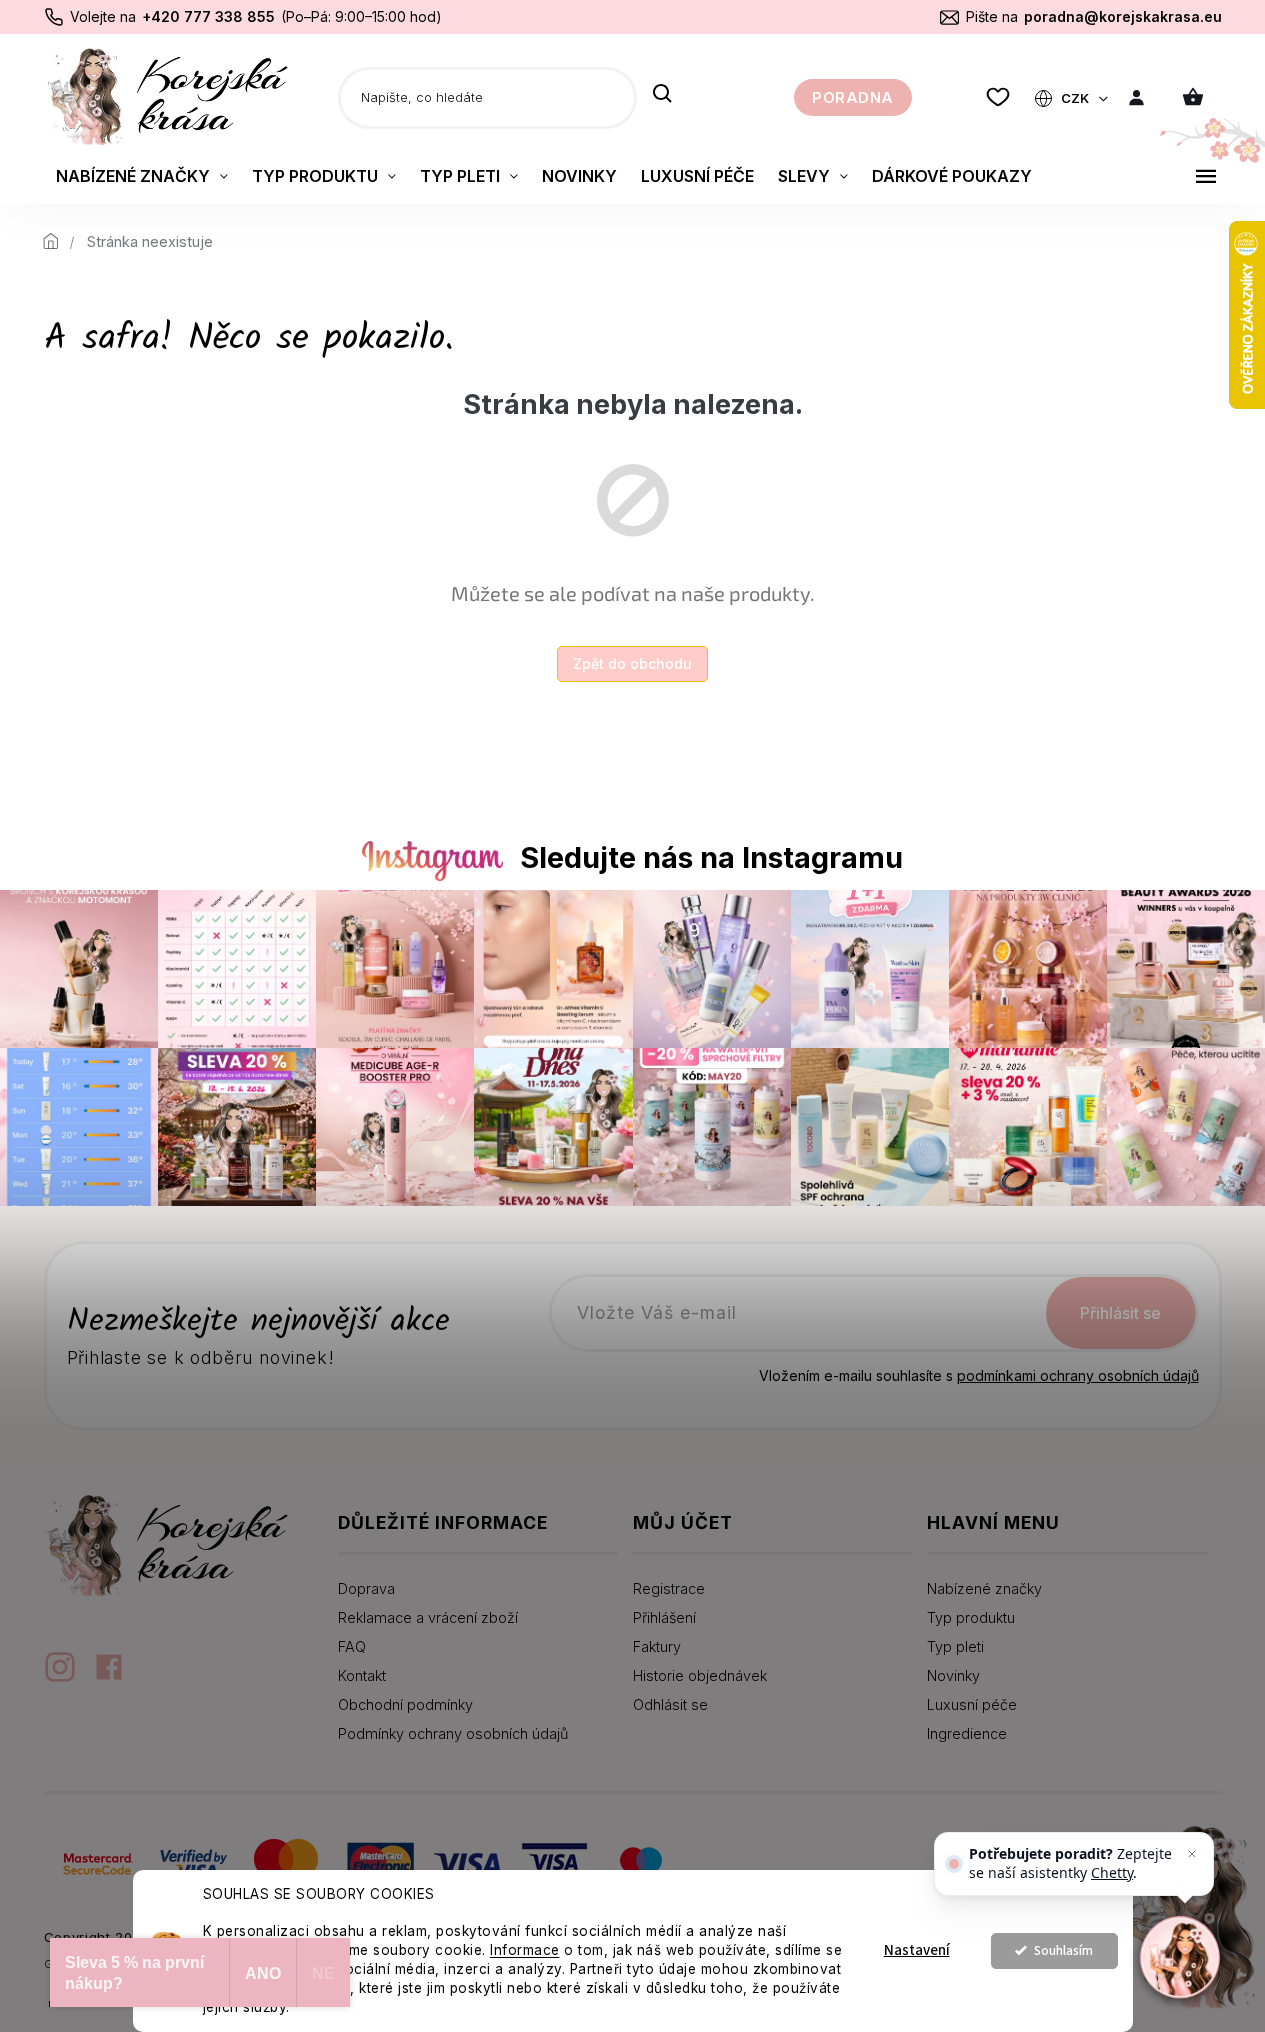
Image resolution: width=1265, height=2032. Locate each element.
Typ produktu (971, 1617)
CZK (1076, 98)
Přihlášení (664, 1617)
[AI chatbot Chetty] (1180, 1957)
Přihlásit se (1120, 1313)
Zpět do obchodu (632, 663)
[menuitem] (142, 176)
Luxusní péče (972, 1704)
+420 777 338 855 (208, 16)
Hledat (662, 95)
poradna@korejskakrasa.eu (1123, 16)
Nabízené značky (984, 1588)
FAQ (352, 1646)
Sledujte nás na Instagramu (711, 857)
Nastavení (917, 1950)
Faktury (657, 1646)
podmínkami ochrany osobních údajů (1078, 1375)
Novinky (953, 1675)
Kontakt (362, 1675)
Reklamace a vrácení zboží (428, 1617)
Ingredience (967, 1733)
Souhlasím (1063, 1950)
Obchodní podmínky (405, 1704)
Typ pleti (955, 1646)
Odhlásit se (670, 1704)
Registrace (669, 1588)
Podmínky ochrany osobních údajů (453, 1733)
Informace (525, 1950)
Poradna (853, 97)
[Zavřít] (1192, 1854)
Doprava (366, 1588)
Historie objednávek (700, 1675)
